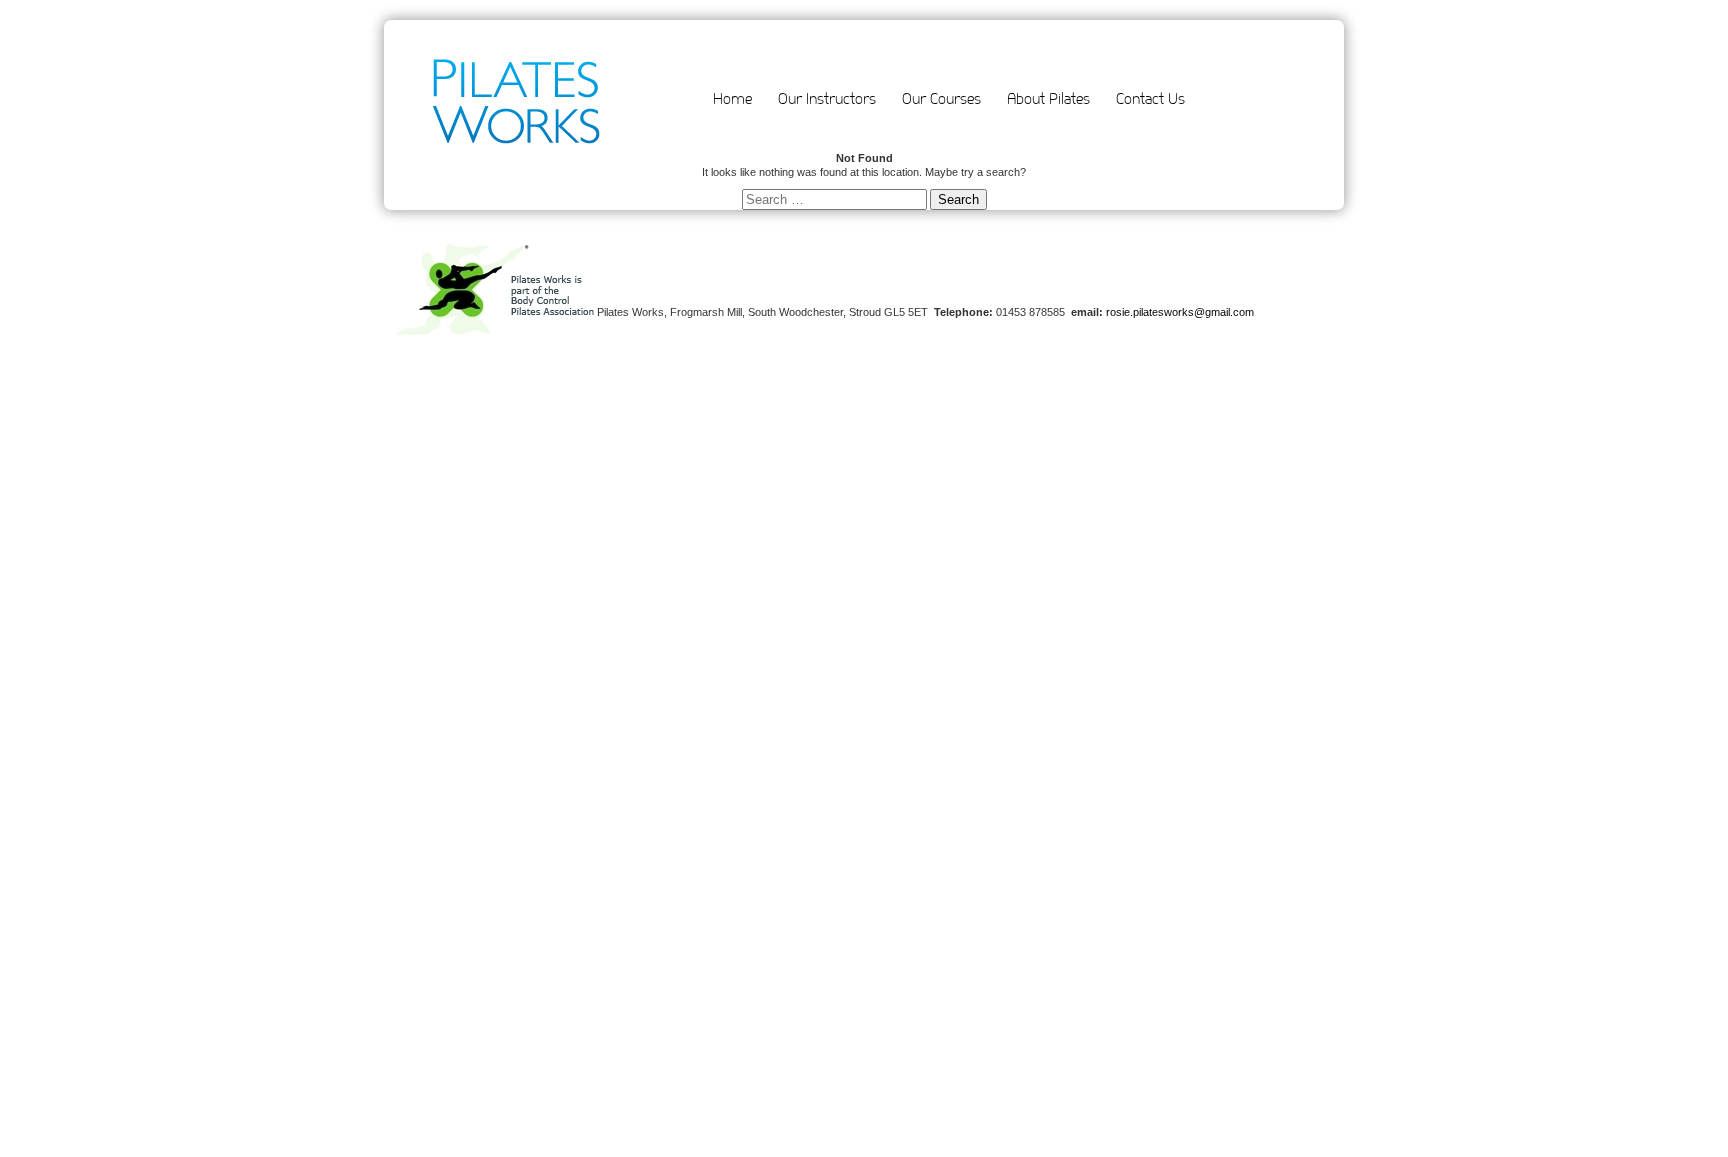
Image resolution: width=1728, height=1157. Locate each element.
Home (732, 98)
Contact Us (1150, 98)
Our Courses (941, 98)
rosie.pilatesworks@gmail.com (1180, 312)
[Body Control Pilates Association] (495, 334)
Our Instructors (827, 98)
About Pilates (1048, 98)
